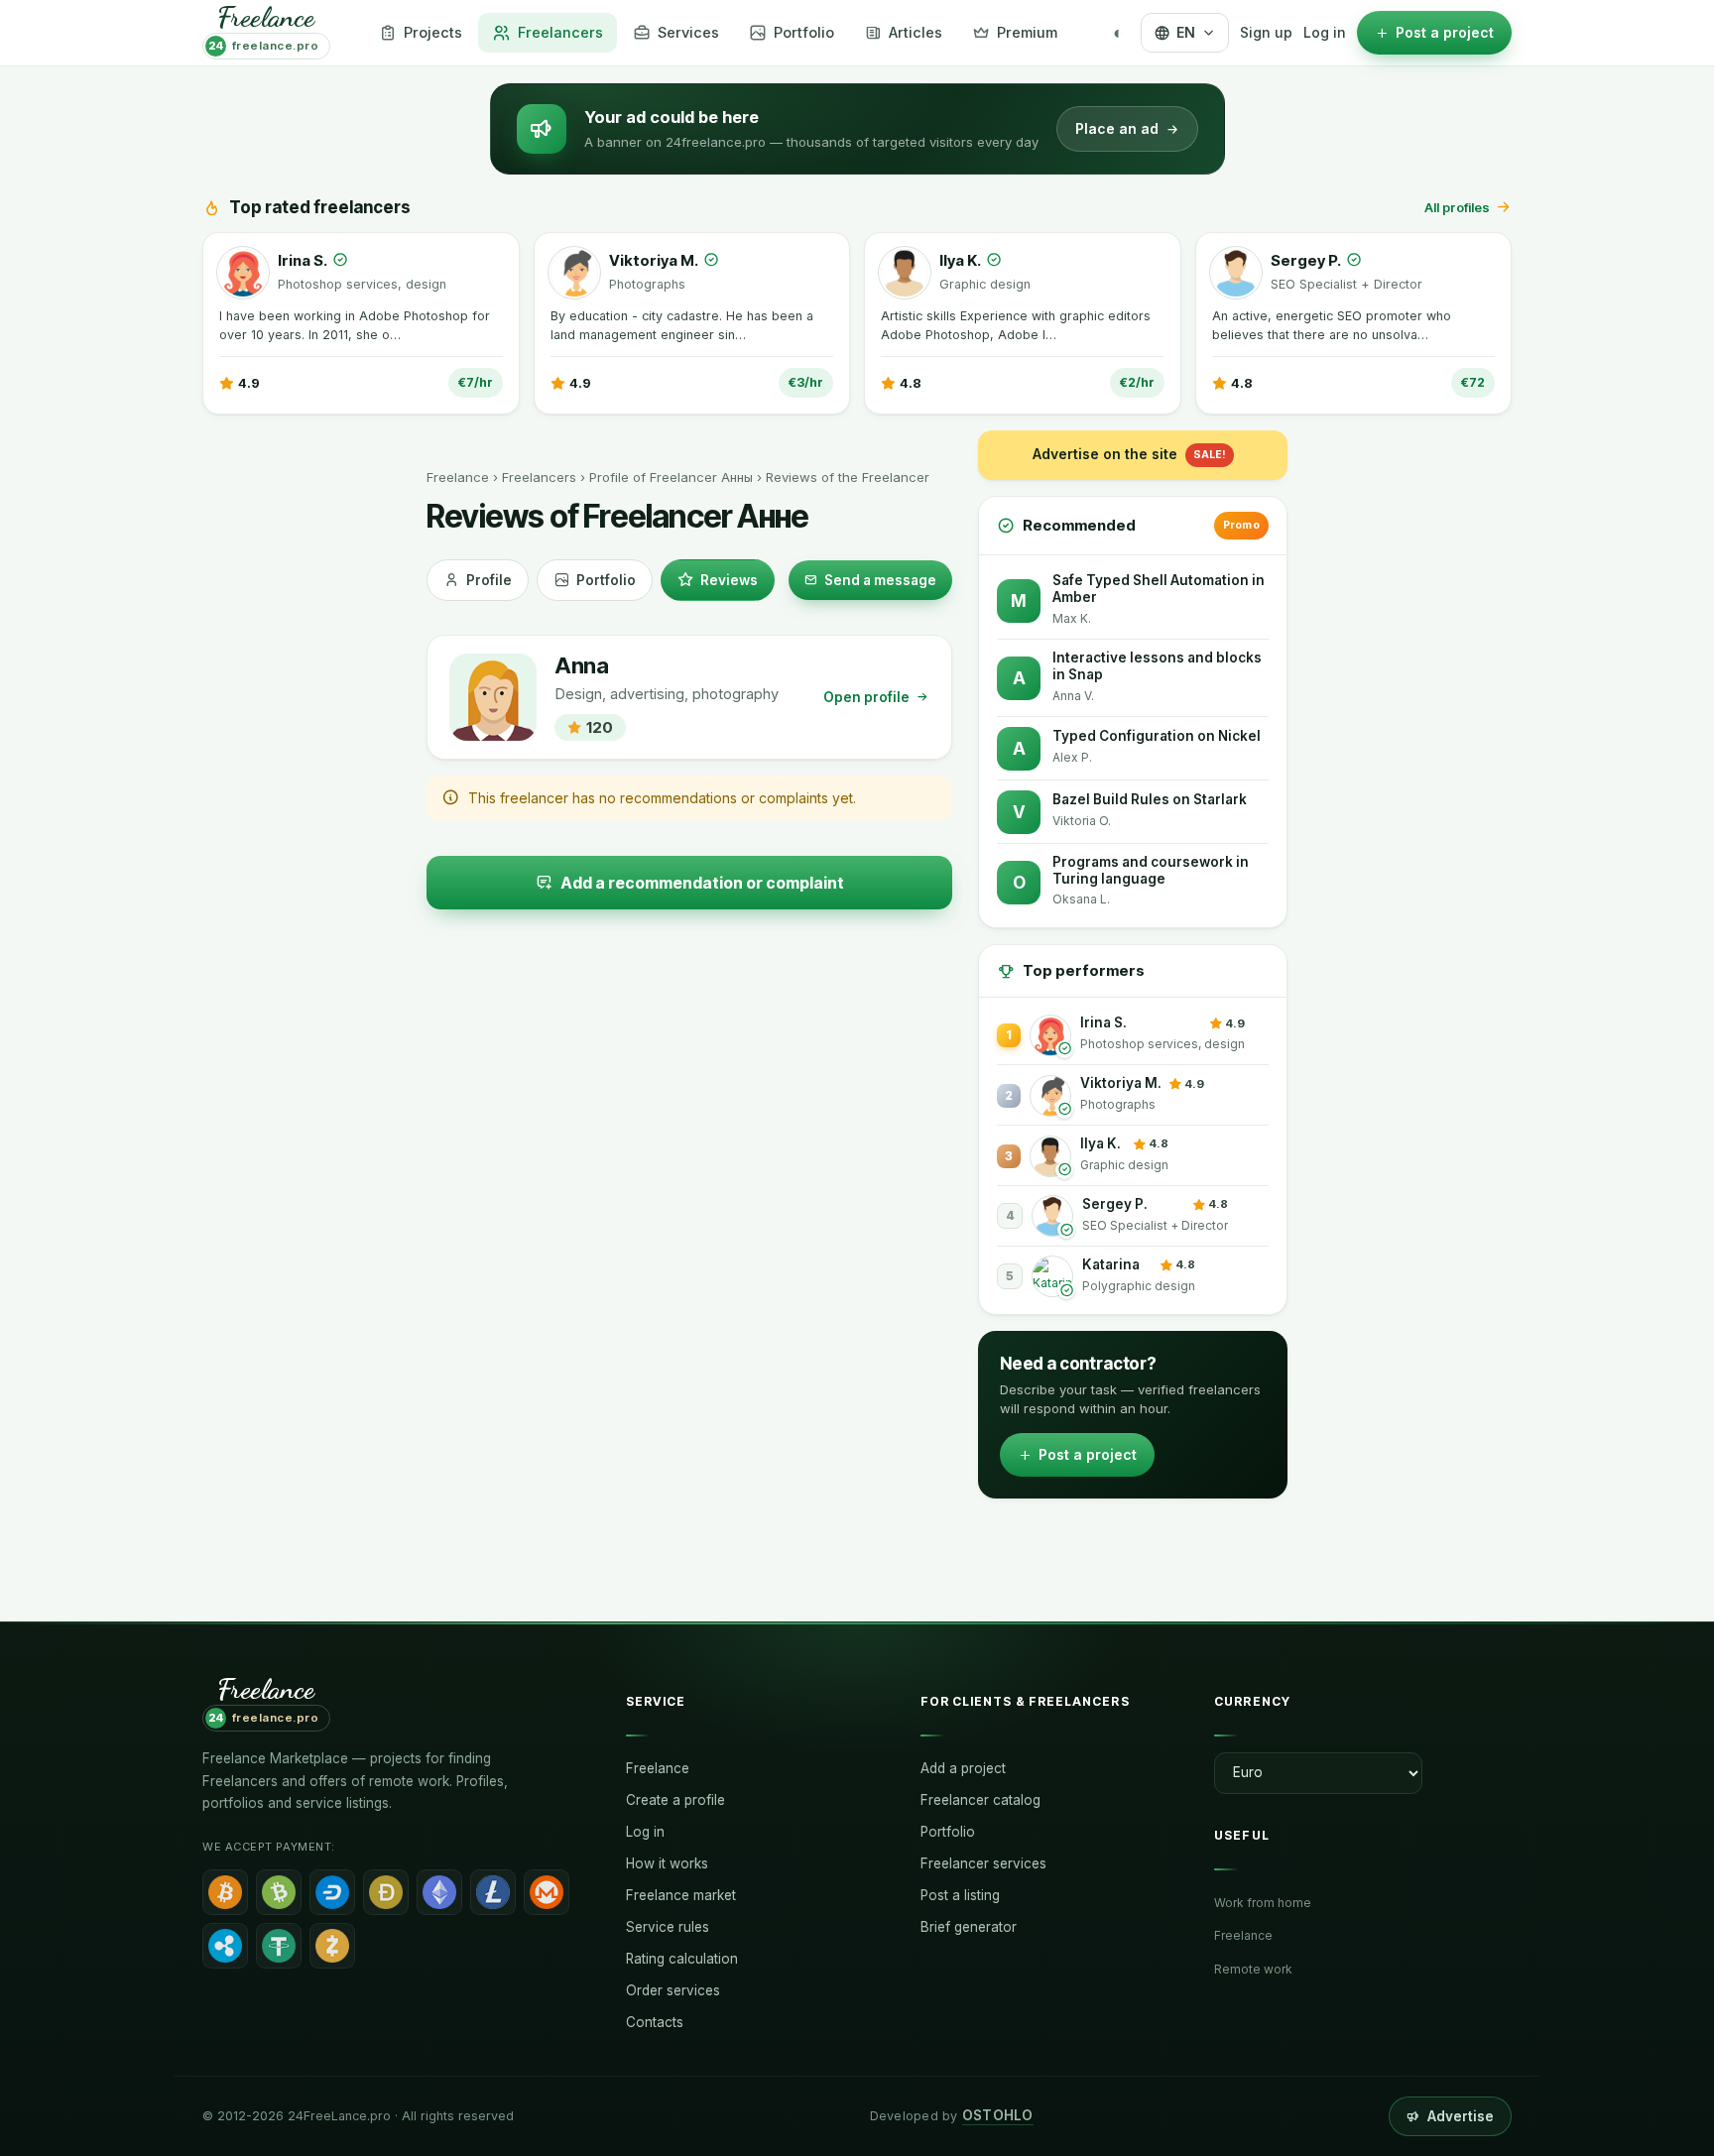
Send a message (880, 580)
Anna (581, 666)
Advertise (1461, 2116)
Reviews (729, 580)
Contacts (655, 2022)
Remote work (1253, 1969)
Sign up (1266, 32)
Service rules (668, 1927)
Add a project (963, 1768)
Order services (673, 1990)
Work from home (1263, 1903)
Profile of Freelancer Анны (671, 477)
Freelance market (681, 1895)
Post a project (1088, 1454)
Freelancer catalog (980, 1800)
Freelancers (539, 477)
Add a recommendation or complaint (702, 883)
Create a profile (675, 1800)
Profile (489, 580)
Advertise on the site (1129, 454)
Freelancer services (983, 1863)
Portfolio (606, 580)
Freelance (458, 477)
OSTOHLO (998, 2115)
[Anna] (493, 697)
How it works (667, 1863)
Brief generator (969, 1927)
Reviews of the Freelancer (848, 477)
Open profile (866, 697)
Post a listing (960, 1895)
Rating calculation (682, 1959)
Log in (1325, 32)
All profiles (1457, 207)
